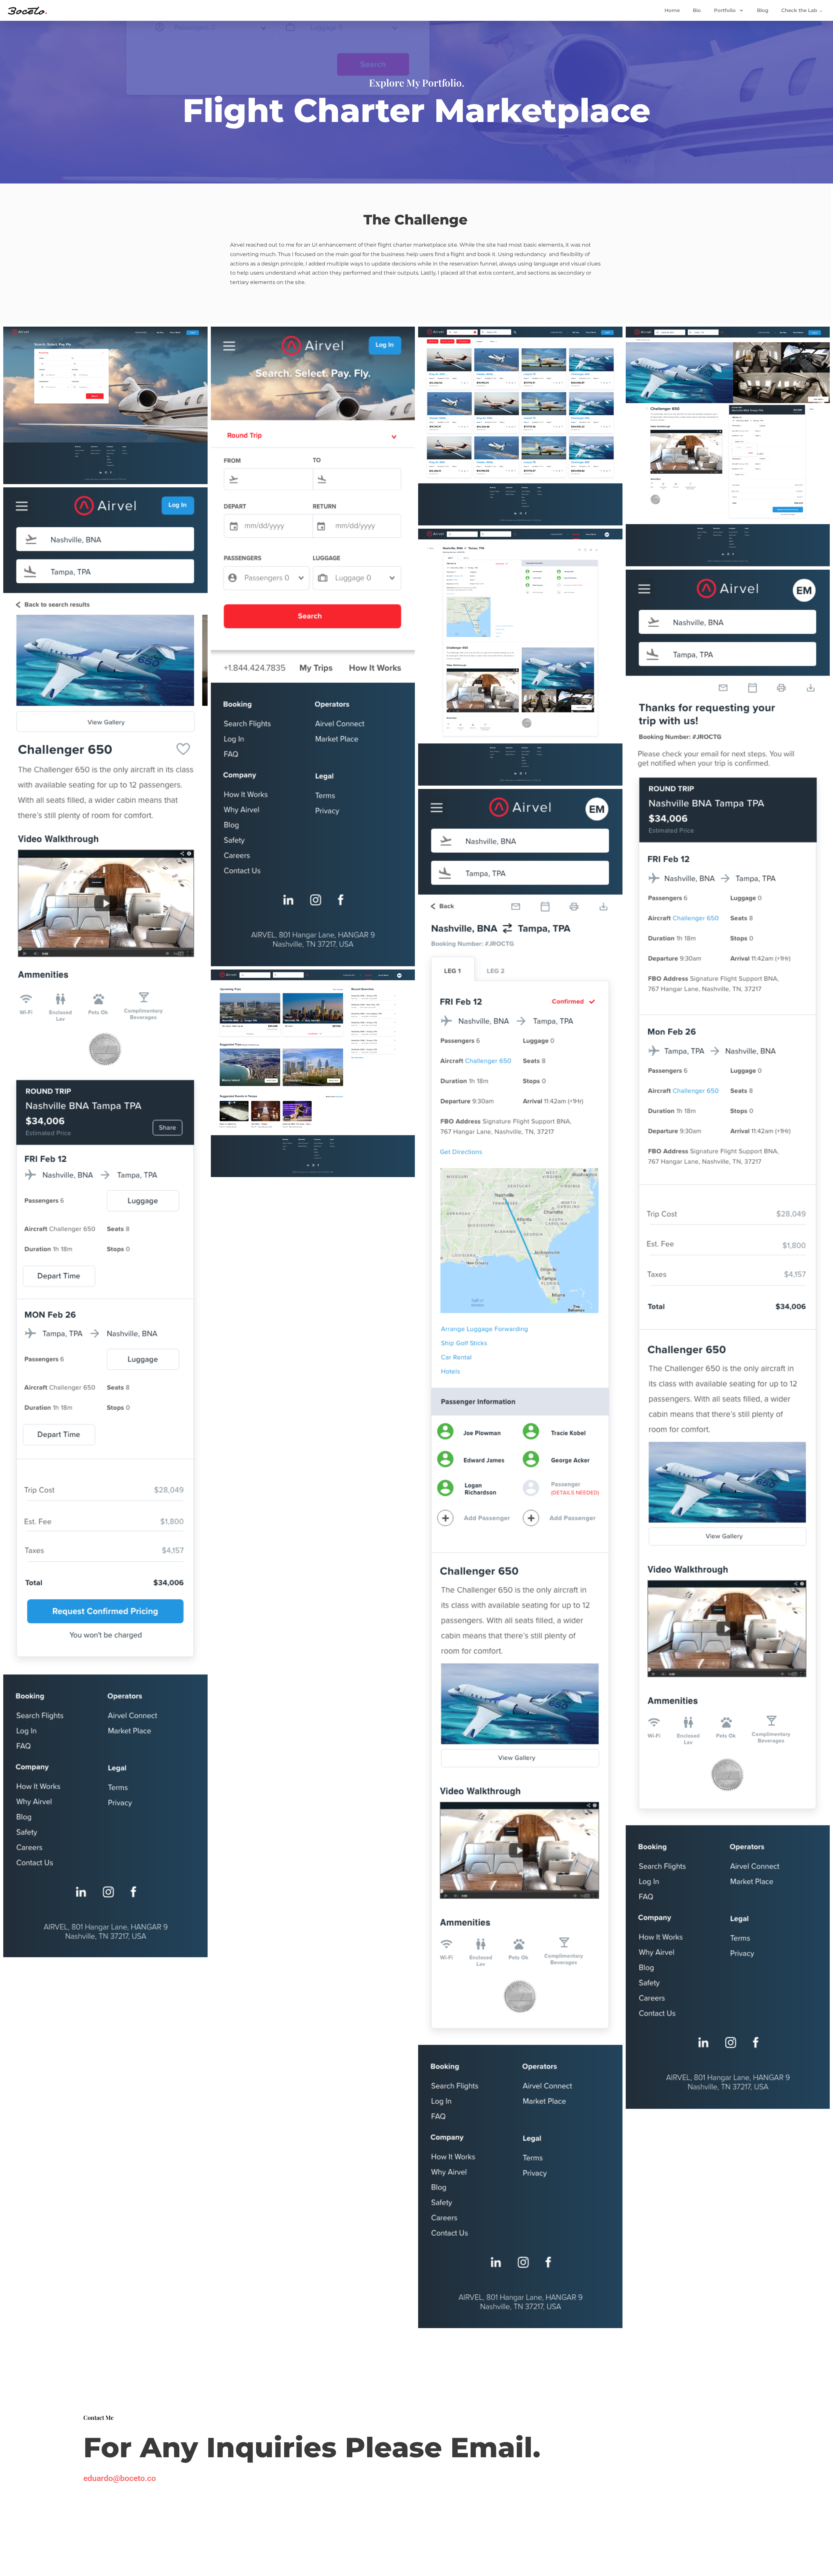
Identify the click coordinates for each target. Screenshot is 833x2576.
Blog (763, 10)
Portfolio (725, 10)
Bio (697, 10)
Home (672, 10)
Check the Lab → (802, 10)
